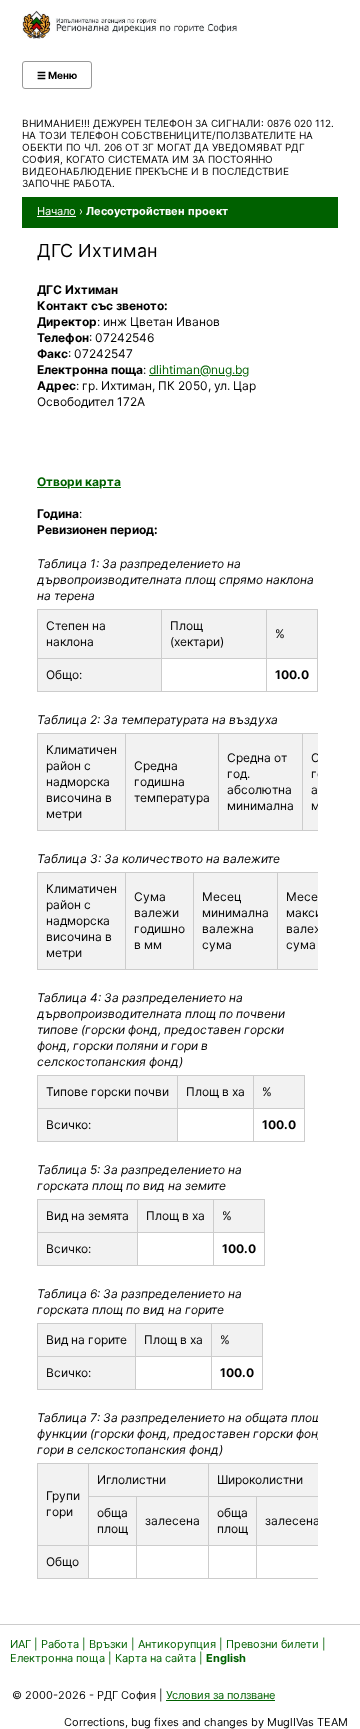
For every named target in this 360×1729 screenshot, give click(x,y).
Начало (56, 211)
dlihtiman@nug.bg (199, 369)
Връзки (108, 1644)
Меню (57, 75)
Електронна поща (59, 1658)
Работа (60, 1644)
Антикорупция (177, 1644)
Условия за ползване (220, 1695)
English (226, 1658)
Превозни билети (272, 1644)
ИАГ (20, 1644)
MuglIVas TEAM (307, 1722)
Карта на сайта (155, 1658)
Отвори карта (79, 481)
